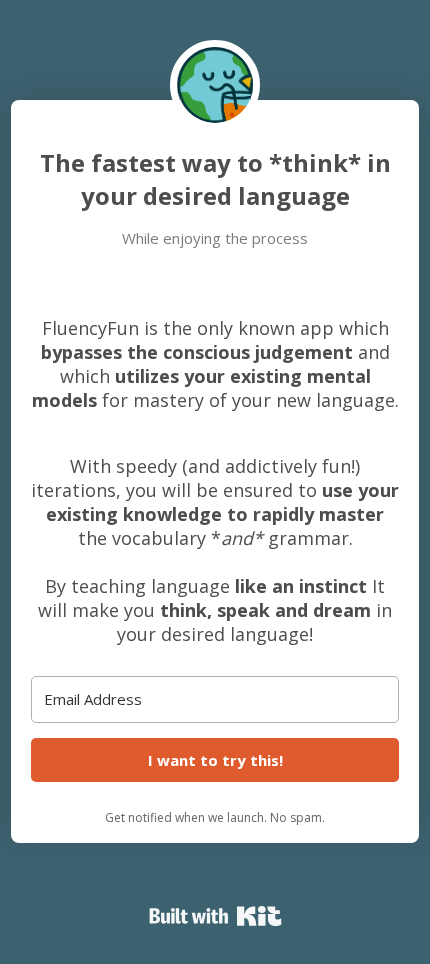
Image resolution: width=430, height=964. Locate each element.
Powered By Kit (215, 916)
